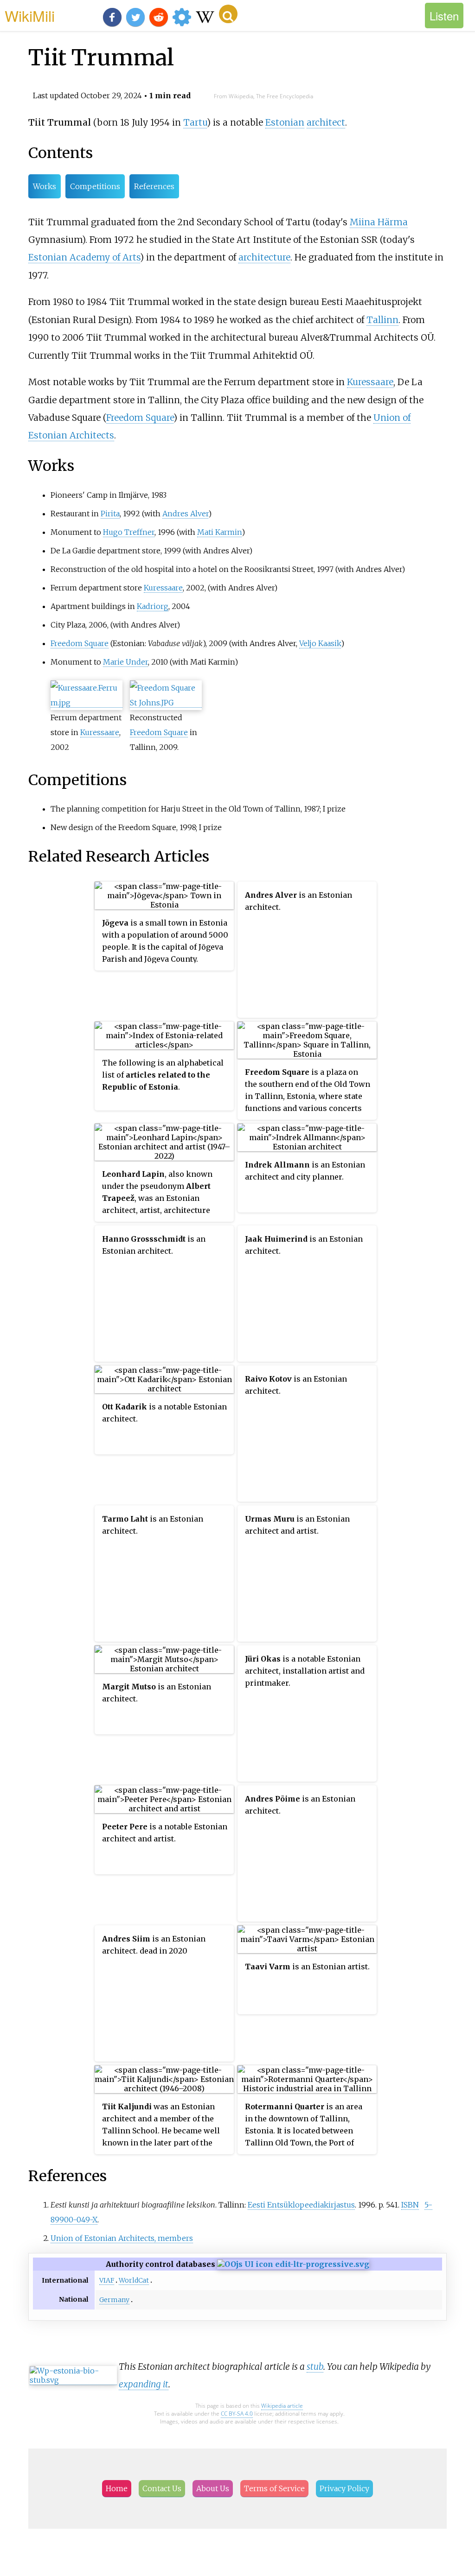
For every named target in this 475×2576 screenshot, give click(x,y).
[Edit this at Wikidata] (293, 2264)
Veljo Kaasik (320, 643)
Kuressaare (370, 382)
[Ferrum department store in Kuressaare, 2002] (87, 703)
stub (315, 2367)
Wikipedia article (282, 2406)
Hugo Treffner (129, 532)
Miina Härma (379, 222)
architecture (264, 257)
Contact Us (162, 2488)
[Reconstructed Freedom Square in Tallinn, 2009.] (166, 703)
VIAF (107, 2280)
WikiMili (30, 15)
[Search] (228, 14)
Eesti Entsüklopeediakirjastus (301, 2205)
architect (326, 122)
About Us (213, 2488)
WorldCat (134, 2280)
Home (117, 2488)
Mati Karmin (219, 532)
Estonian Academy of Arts (84, 257)
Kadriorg (153, 606)
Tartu (195, 122)
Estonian (285, 122)
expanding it (144, 2384)
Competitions (95, 186)
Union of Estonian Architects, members (122, 2238)
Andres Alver (185, 514)
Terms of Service (274, 2488)
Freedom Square (140, 418)
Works (45, 186)
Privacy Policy (344, 2488)
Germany (114, 2300)
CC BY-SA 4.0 (237, 2414)
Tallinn (382, 320)
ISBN (410, 2205)
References (154, 186)
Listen (444, 16)
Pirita (110, 514)
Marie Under (125, 662)
